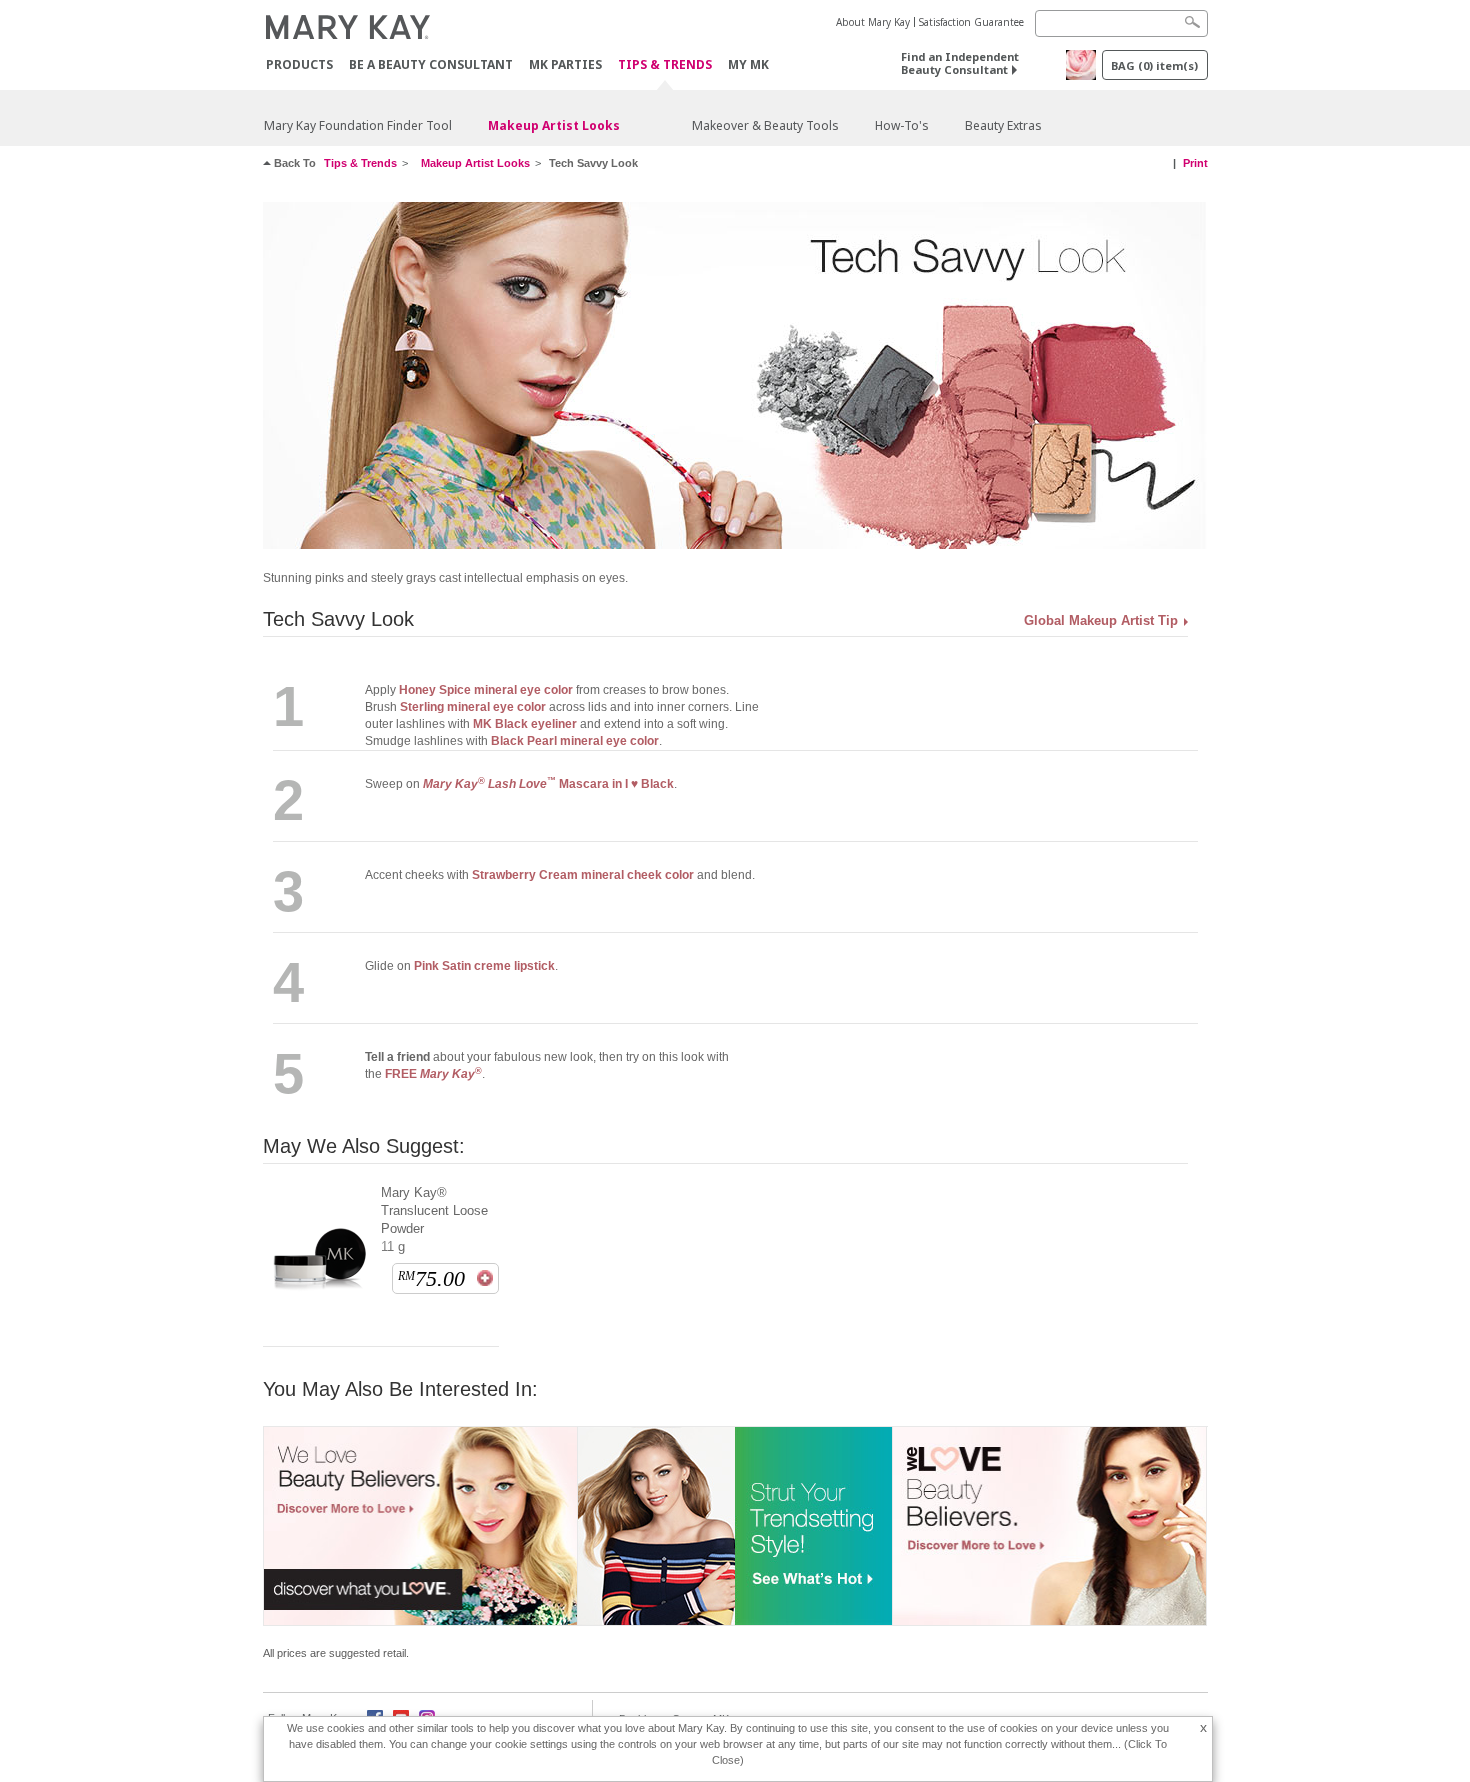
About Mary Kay (873, 22)
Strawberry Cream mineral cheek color (583, 875)
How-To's (902, 125)
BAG (1154, 65)
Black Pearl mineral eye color (575, 741)
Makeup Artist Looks (554, 125)
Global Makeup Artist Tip (1101, 620)
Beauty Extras (1003, 125)
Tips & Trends (665, 65)
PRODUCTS (299, 64)
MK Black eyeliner (525, 724)
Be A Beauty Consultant (431, 64)
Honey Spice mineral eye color (486, 690)
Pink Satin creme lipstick (484, 966)
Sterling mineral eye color (473, 707)
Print (1195, 163)
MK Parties (565, 64)
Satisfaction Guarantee (971, 22)
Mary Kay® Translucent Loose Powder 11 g (434, 1219)
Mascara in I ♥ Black (548, 784)
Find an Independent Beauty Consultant (960, 63)
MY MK (748, 64)
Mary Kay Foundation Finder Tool (358, 125)
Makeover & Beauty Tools (765, 125)
